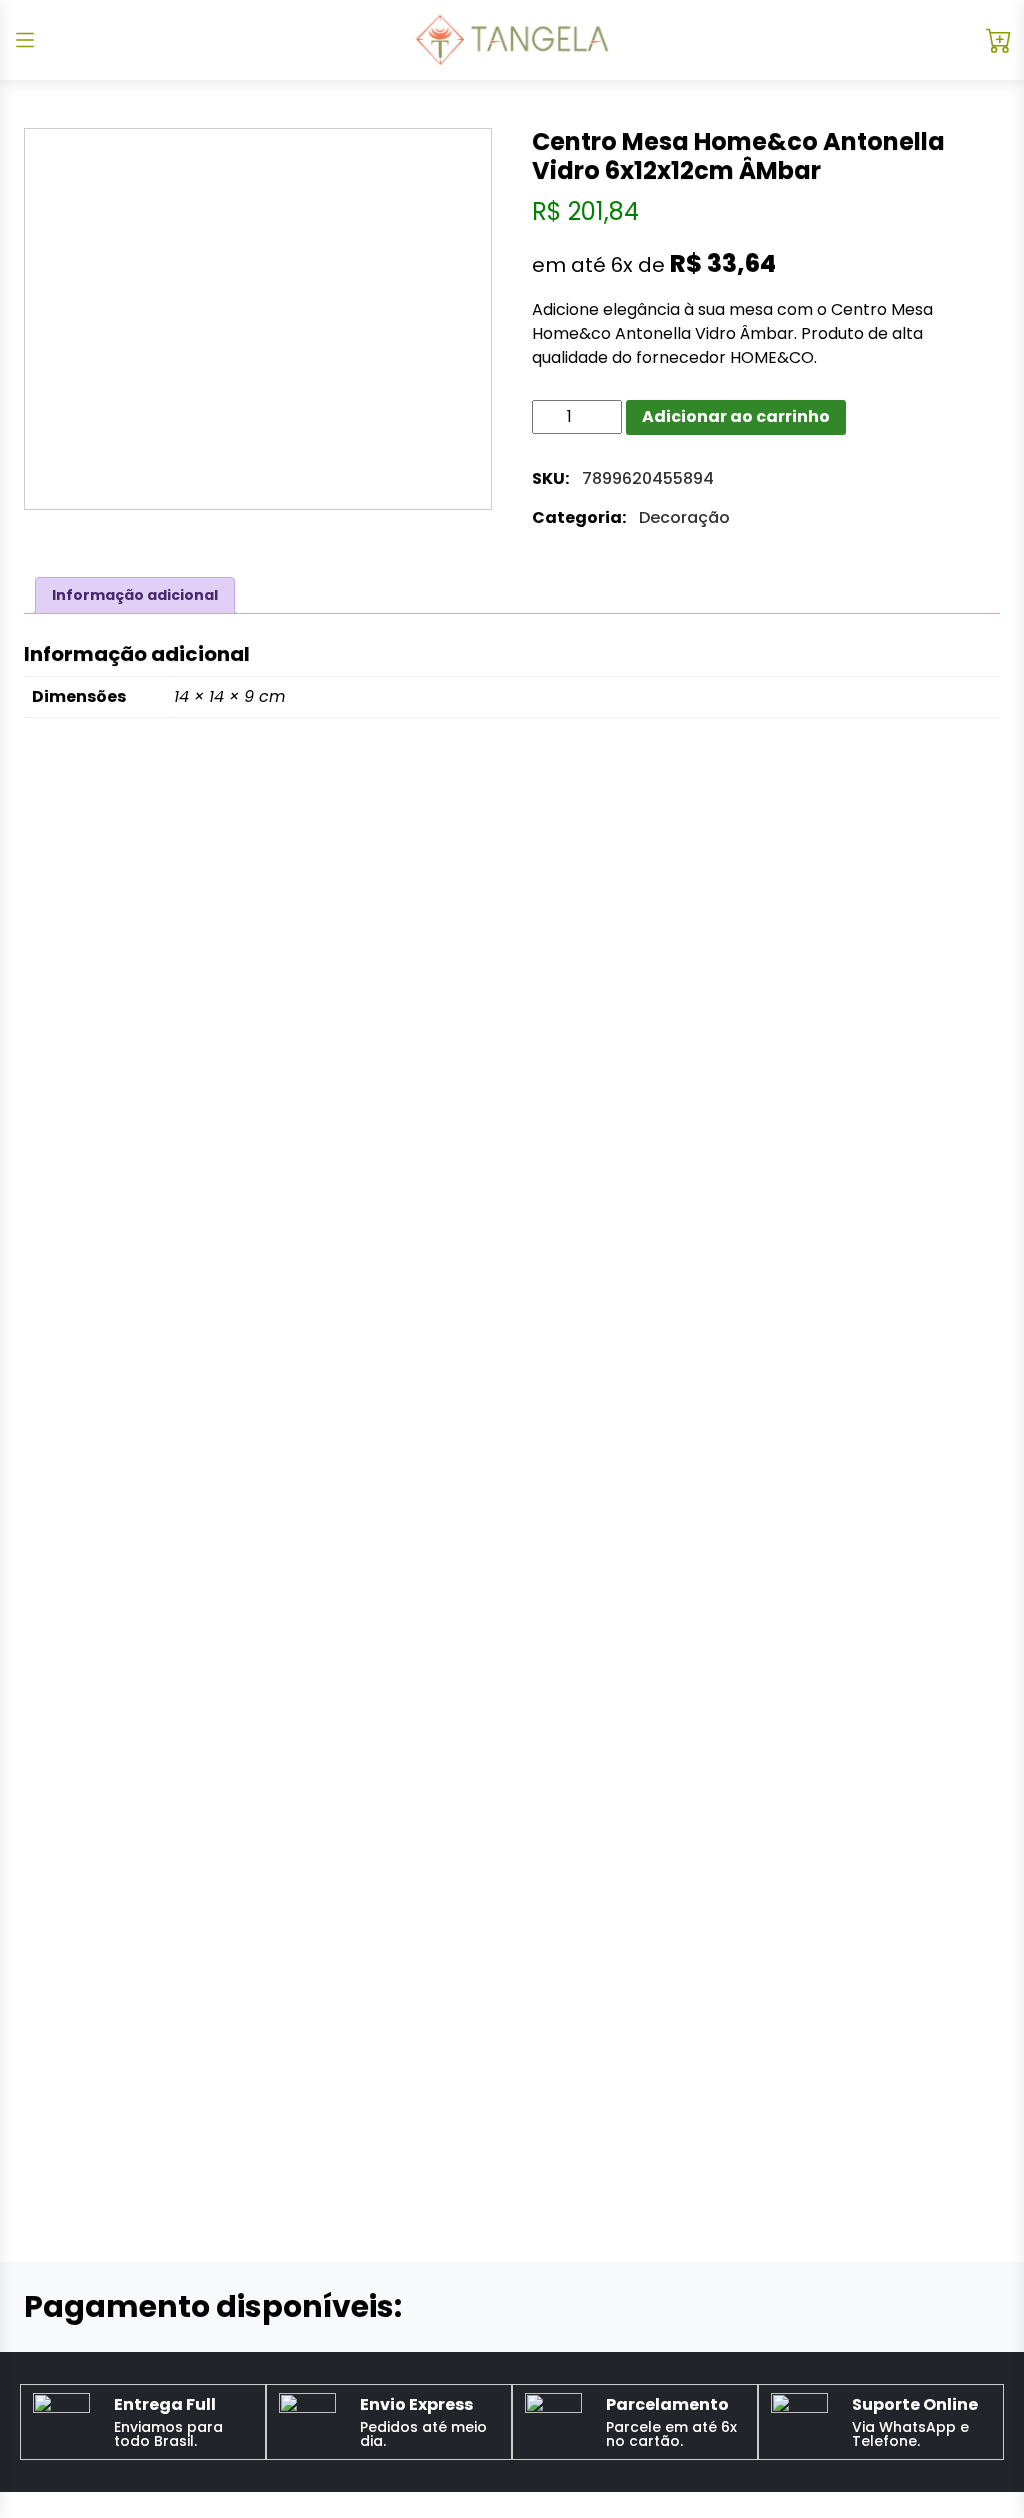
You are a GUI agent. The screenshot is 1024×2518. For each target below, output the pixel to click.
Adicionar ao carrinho (736, 416)
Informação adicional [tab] (135, 595)
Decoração (684, 517)
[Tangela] (512, 40)
